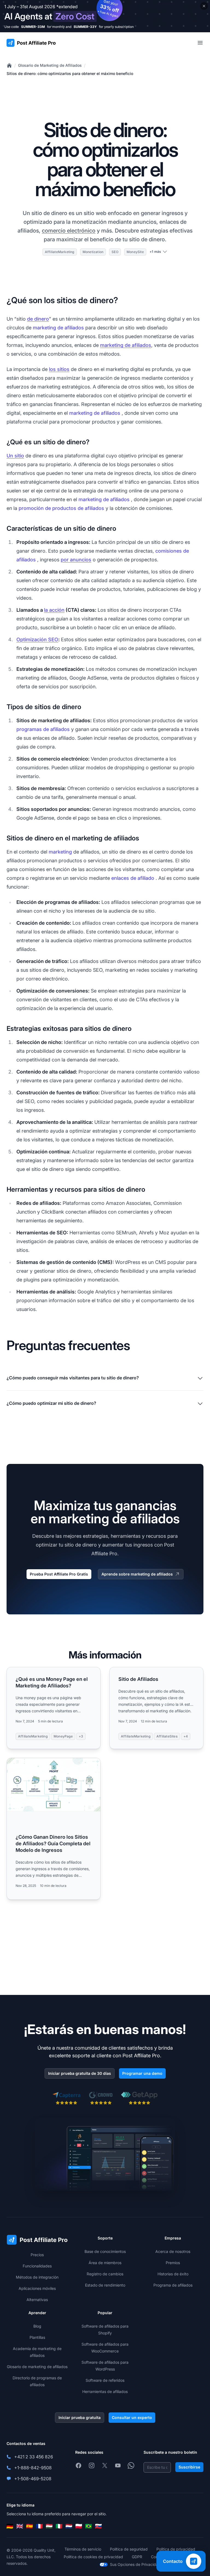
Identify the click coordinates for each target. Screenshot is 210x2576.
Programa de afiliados (173, 2285)
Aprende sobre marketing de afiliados (137, 1574)
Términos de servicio (83, 2549)
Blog (37, 2326)
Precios (37, 2255)
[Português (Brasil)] (89, 2526)
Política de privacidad (176, 2549)
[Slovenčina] (98, 2526)
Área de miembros (105, 2263)
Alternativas (37, 2300)
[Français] (39, 2526)
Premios (173, 2263)
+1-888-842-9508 (33, 2468)
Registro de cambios (105, 2274)
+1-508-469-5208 (33, 2479)
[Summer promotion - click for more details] (105, 16)
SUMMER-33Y (85, 27)
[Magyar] (49, 2526)
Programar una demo (142, 2073)
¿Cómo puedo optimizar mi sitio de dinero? (51, 1403)
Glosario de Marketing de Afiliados (50, 65)
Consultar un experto (132, 2417)
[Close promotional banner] (204, 6)
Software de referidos (105, 2380)
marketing (60, 852)
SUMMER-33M (33, 27)
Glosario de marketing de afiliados (37, 2367)
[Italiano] (59, 2526)
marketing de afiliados (58, 328)
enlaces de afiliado (133, 878)
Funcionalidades (37, 2266)
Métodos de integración (37, 2277)
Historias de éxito (173, 2274)
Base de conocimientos (105, 2251)
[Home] (9, 65)
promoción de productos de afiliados (61, 508)
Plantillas (37, 2337)
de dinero (38, 319)
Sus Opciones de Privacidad (135, 2564)
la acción (54, 610)
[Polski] (79, 2526)
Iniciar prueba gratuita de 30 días (80, 2073)
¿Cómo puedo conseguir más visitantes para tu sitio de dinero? (73, 1378)
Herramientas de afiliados (105, 2391)
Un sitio (15, 456)
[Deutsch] (10, 2526)
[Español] (30, 2526)
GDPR (137, 2557)
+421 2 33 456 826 (34, 2457)
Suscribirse (189, 2467)
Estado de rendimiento (105, 2285)
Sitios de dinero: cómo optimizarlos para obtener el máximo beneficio (70, 73)
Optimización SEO (37, 639)
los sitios (59, 369)
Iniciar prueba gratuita (80, 2417)
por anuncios (76, 560)
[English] (20, 2526)
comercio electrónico (69, 231)
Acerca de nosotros (173, 2251)
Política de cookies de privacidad (93, 2557)
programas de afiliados (43, 729)
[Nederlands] (69, 2526)
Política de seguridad (129, 2549)
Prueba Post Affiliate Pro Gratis (59, 1574)
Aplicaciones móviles (37, 2288)
